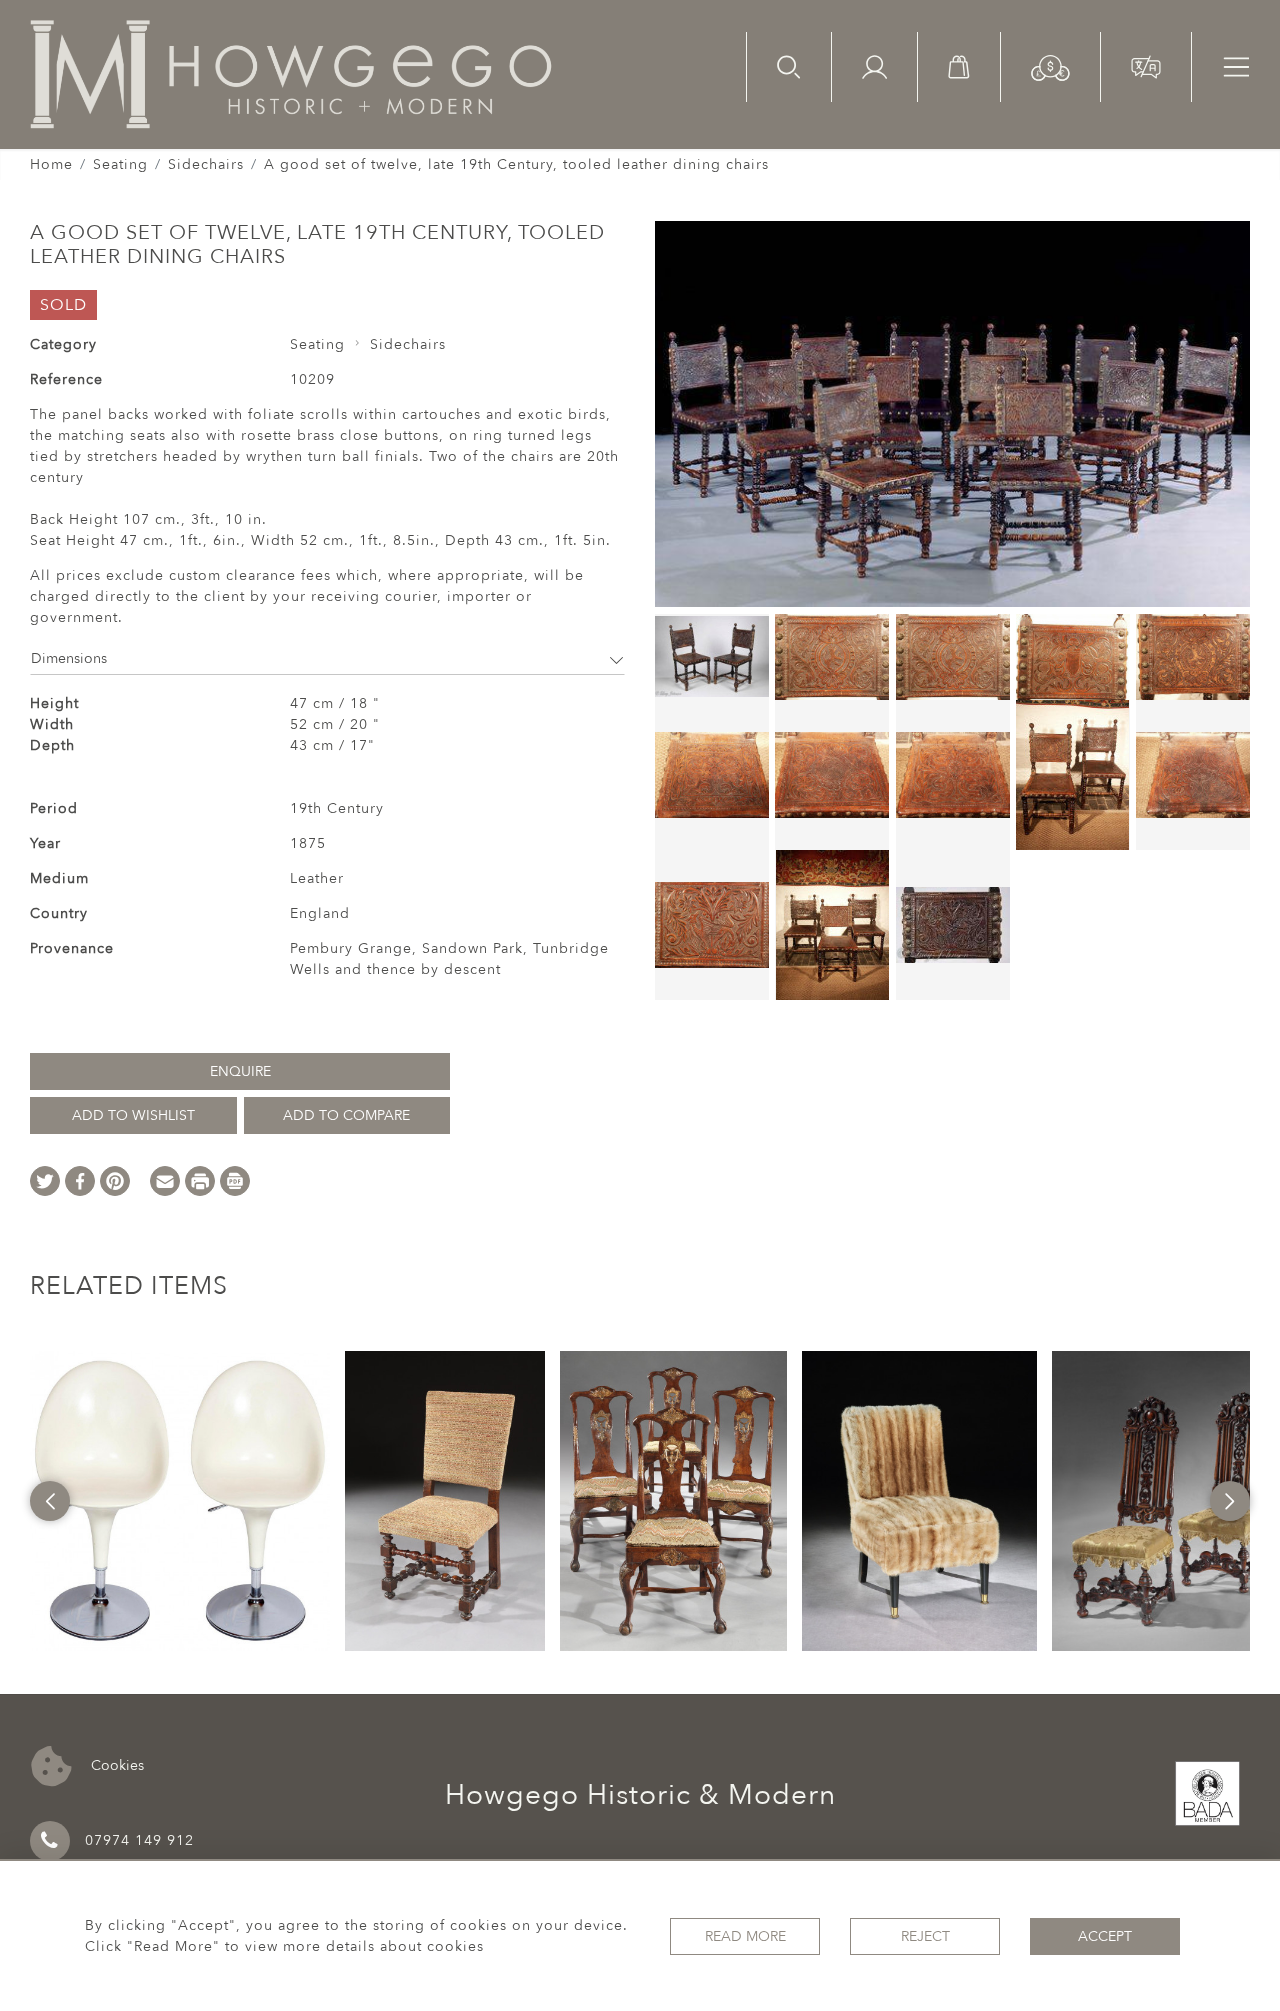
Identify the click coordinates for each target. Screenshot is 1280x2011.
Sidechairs (206, 164)
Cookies (115, 1764)
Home (51, 164)
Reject (925, 1936)
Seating (120, 164)
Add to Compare (346, 1115)
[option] (180, 1501)
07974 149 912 (139, 1840)
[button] (1050, 66)
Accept (1105, 1936)
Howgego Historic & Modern (640, 1795)
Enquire (240, 1071)
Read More (745, 1936)
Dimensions (69, 658)
